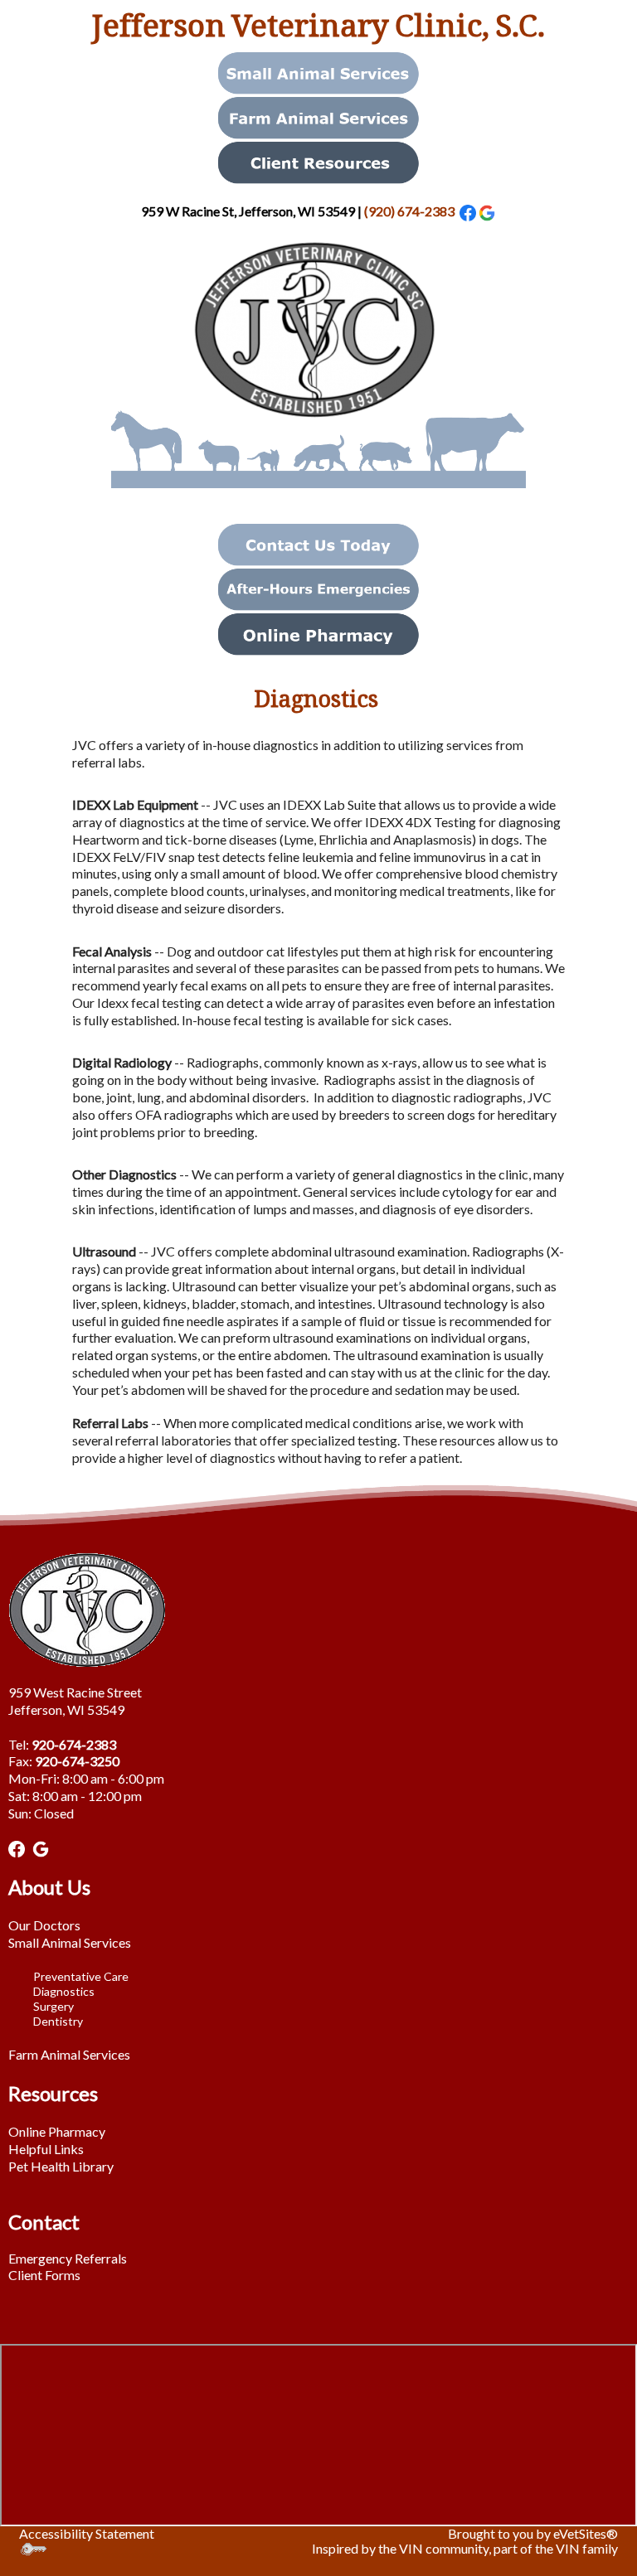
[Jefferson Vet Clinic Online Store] (318, 632)
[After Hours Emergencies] (318, 587)
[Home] (318, 363)
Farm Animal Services (69, 2054)
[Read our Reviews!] (487, 211)
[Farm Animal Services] (318, 116)
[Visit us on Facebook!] (468, 211)
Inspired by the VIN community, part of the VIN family (465, 2548)
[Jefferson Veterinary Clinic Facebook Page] (17, 1847)
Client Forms (44, 2275)
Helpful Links (46, 2149)
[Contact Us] (318, 542)
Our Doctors (44, 1925)
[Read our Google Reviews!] (41, 1847)
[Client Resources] (318, 160)
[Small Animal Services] (318, 71)
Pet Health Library (61, 2166)
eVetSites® (586, 2533)
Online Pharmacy (57, 2131)
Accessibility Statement (87, 2533)
